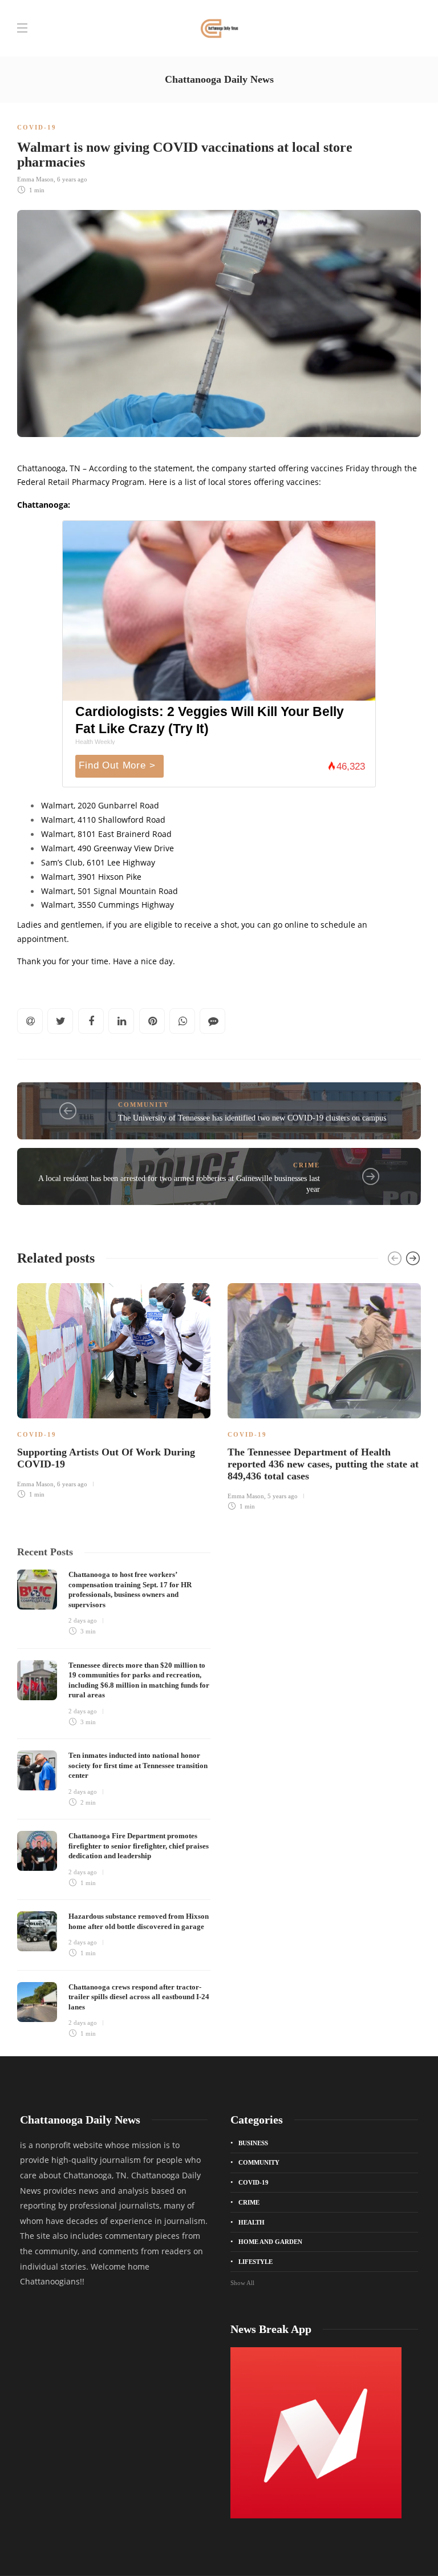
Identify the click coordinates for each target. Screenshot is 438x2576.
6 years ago (72, 179)
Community (144, 1105)
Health (252, 2222)
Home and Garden (270, 2242)
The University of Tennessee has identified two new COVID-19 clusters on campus (252, 1118)
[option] (114, 1389)
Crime (307, 1165)
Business (253, 2143)
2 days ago (83, 1620)
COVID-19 (37, 127)
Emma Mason (35, 179)
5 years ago (283, 1496)
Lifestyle (255, 2262)
